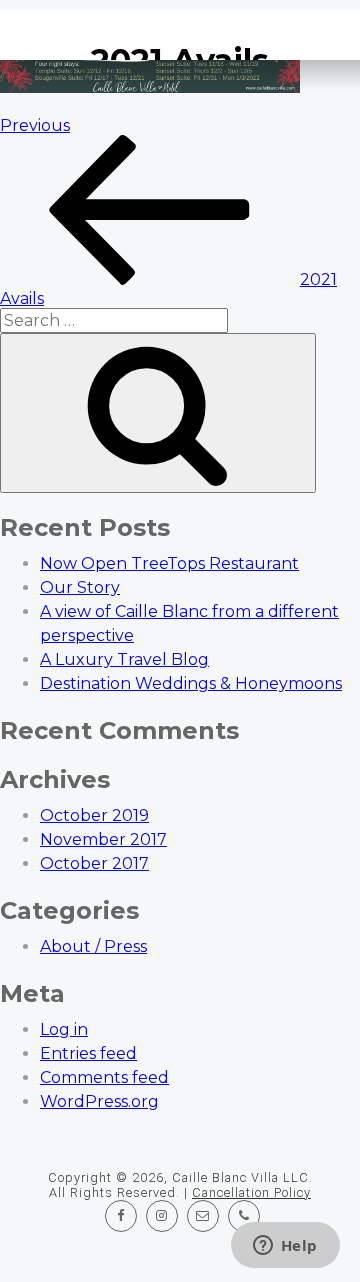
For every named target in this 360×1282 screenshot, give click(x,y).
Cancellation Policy (251, 1192)
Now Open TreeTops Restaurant (169, 563)
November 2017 (103, 839)
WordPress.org (99, 1101)
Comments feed (104, 1077)
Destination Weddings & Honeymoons (191, 683)
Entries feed (88, 1053)
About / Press (93, 946)
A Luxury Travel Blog (124, 659)
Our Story (80, 587)
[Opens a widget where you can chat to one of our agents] (285, 1247)
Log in (64, 1029)
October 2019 (94, 815)
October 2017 (94, 863)
